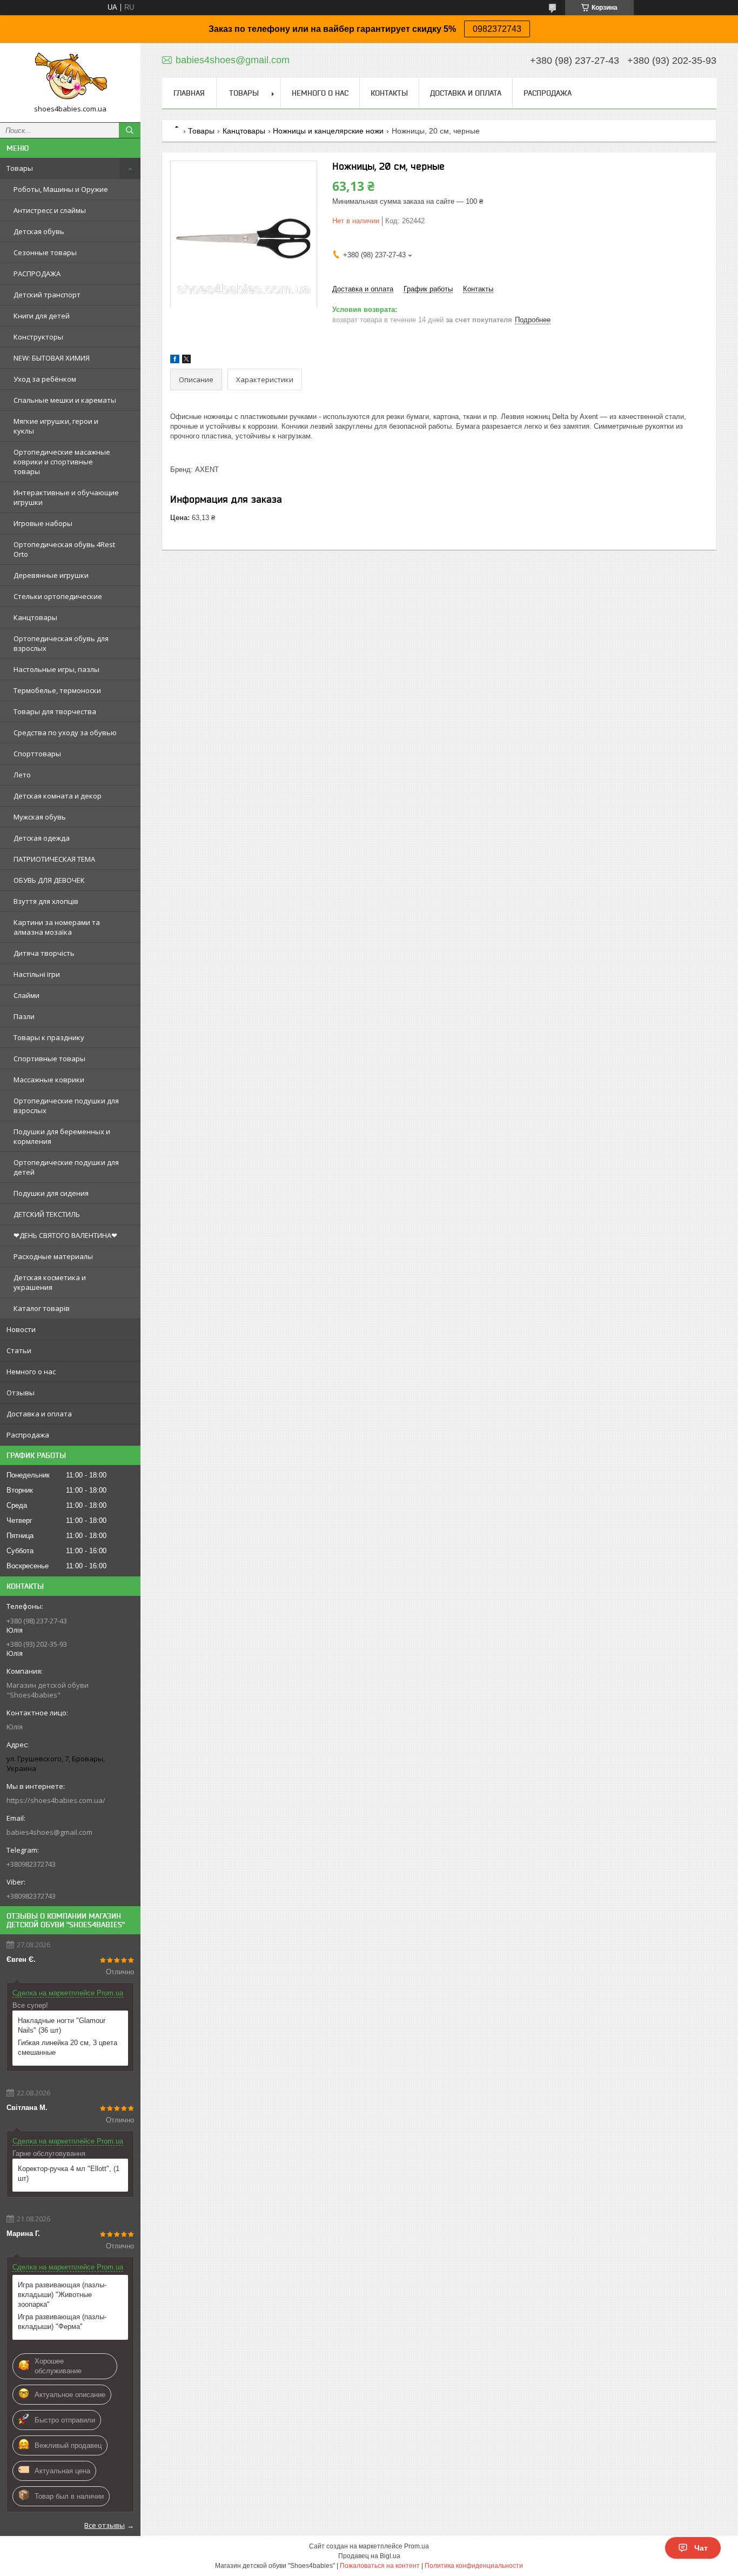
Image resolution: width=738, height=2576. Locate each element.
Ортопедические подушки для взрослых (66, 1106)
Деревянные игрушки (51, 575)
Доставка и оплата (39, 1414)
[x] (186, 361)
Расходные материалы (53, 1256)
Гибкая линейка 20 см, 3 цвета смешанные (68, 2048)
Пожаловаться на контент (380, 2566)
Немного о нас (31, 1372)
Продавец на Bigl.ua (369, 2556)
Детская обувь (39, 231)
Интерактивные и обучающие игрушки (66, 497)
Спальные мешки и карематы (65, 400)
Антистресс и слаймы (50, 210)
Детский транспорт (47, 295)
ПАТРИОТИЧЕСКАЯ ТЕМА (54, 859)
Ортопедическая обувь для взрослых (61, 643)
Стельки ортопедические (58, 596)
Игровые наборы (43, 523)
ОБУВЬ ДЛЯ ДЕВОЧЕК (49, 880)
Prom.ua (417, 2546)
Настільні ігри (37, 974)
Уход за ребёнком (45, 379)
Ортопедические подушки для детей (66, 1167)
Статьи (19, 1350)
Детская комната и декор (58, 796)
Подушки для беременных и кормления (62, 1136)
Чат (701, 2548)
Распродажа (28, 1435)
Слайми (26, 995)
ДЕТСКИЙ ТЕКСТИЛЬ (47, 1214)
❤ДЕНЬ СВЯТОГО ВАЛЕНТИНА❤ (65, 1235)
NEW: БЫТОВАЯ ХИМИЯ (52, 358)
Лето (22, 775)
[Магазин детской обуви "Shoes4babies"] (70, 78)
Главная (189, 93)
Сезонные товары (45, 252)
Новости (21, 1329)
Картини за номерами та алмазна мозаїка (57, 927)
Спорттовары (37, 754)
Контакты (389, 93)
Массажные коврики (49, 1080)
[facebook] (175, 361)
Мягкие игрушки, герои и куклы (56, 426)
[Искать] (130, 130)
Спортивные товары (49, 1059)
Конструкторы (38, 337)
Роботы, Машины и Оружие (61, 189)
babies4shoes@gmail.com (49, 1832)
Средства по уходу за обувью (65, 733)
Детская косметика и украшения (50, 1282)
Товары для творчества (55, 711)
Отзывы (21, 1393)
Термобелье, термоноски (57, 690)
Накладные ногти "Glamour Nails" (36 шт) (62, 2025)
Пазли (24, 1016)
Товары (20, 168)
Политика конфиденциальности (474, 2566)
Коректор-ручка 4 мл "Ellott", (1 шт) (69, 2174)
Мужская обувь (40, 817)
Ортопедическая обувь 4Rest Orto (64, 549)
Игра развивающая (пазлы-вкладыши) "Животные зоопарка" (62, 2295)
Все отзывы (105, 2525)
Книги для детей (42, 316)
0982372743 (497, 29)
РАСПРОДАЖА (37, 274)
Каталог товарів (42, 1308)
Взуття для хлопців (46, 901)
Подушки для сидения (51, 1193)
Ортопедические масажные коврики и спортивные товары (62, 462)
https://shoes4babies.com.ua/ (56, 1800)
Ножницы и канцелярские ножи (328, 131)
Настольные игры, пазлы (56, 669)
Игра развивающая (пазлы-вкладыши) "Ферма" (62, 2322)
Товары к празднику (49, 1037)
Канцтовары (35, 617)
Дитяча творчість (44, 953)
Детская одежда (42, 838)
